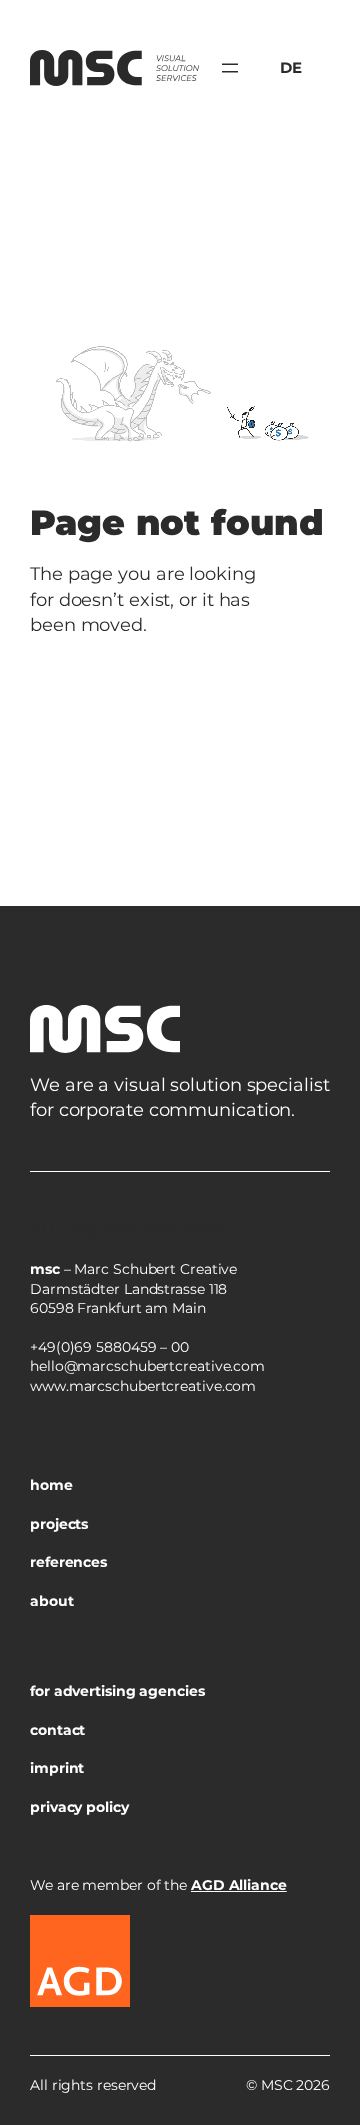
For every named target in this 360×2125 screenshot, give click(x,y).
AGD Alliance (239, 1885)
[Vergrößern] (304, 1197)
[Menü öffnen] (230, 68)
